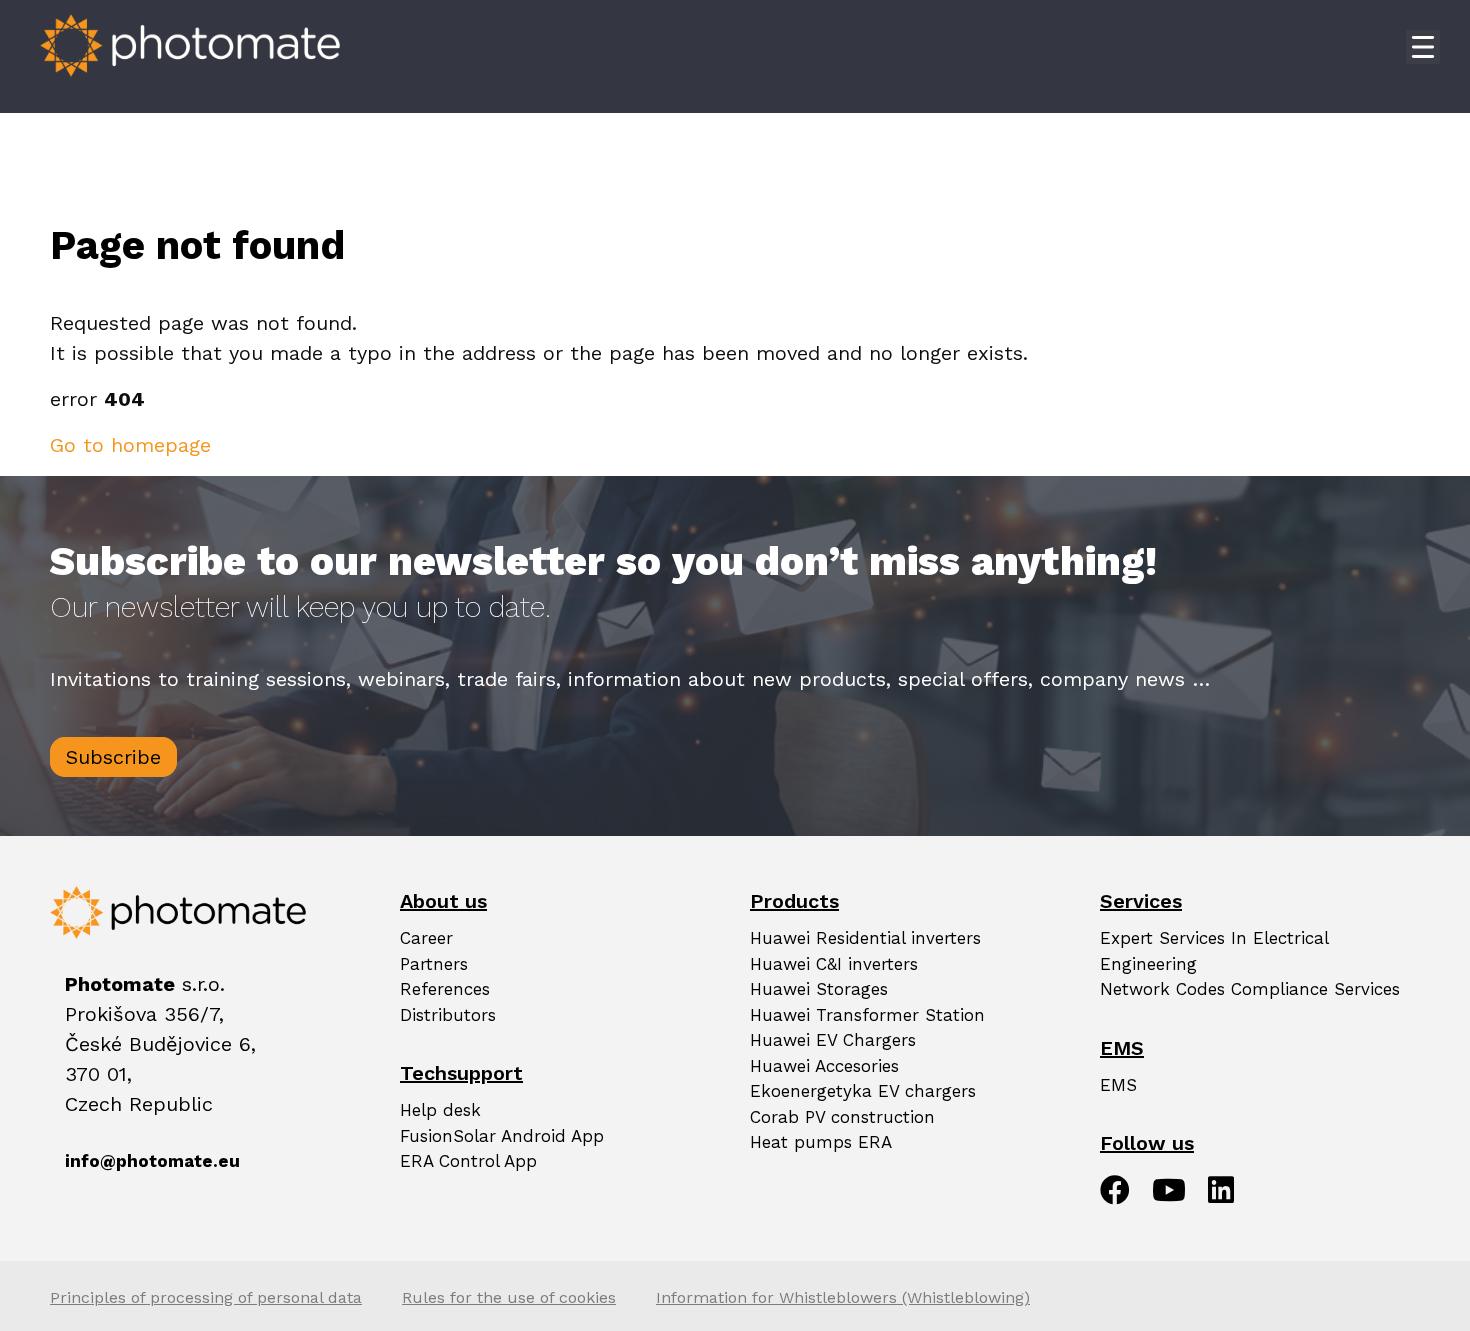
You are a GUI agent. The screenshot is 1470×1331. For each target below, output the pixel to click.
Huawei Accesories (824, 1066)
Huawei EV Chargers (833, 1040)
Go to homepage (130, 445)
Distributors (448, 1015)
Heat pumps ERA (821, 1142)
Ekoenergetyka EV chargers (863, 1091)
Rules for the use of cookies (509, 1297)
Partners (434, 964)
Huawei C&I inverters (834, 964)
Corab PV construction (842, 1117)
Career (426, 938)
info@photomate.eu (90, 1161)
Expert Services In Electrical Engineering (1214, 951)
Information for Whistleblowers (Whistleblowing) (843, 1297)
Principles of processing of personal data (206, 1297)
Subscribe (113, 757)
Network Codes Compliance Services (1250, 989)
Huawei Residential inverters (865, 938)
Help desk (440, 1110)
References (445, 989)
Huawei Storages (819, 989)
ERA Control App (468, 1161)
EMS (1118, 1085)
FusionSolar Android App (502, 1136)
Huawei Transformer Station (867, 1015)
